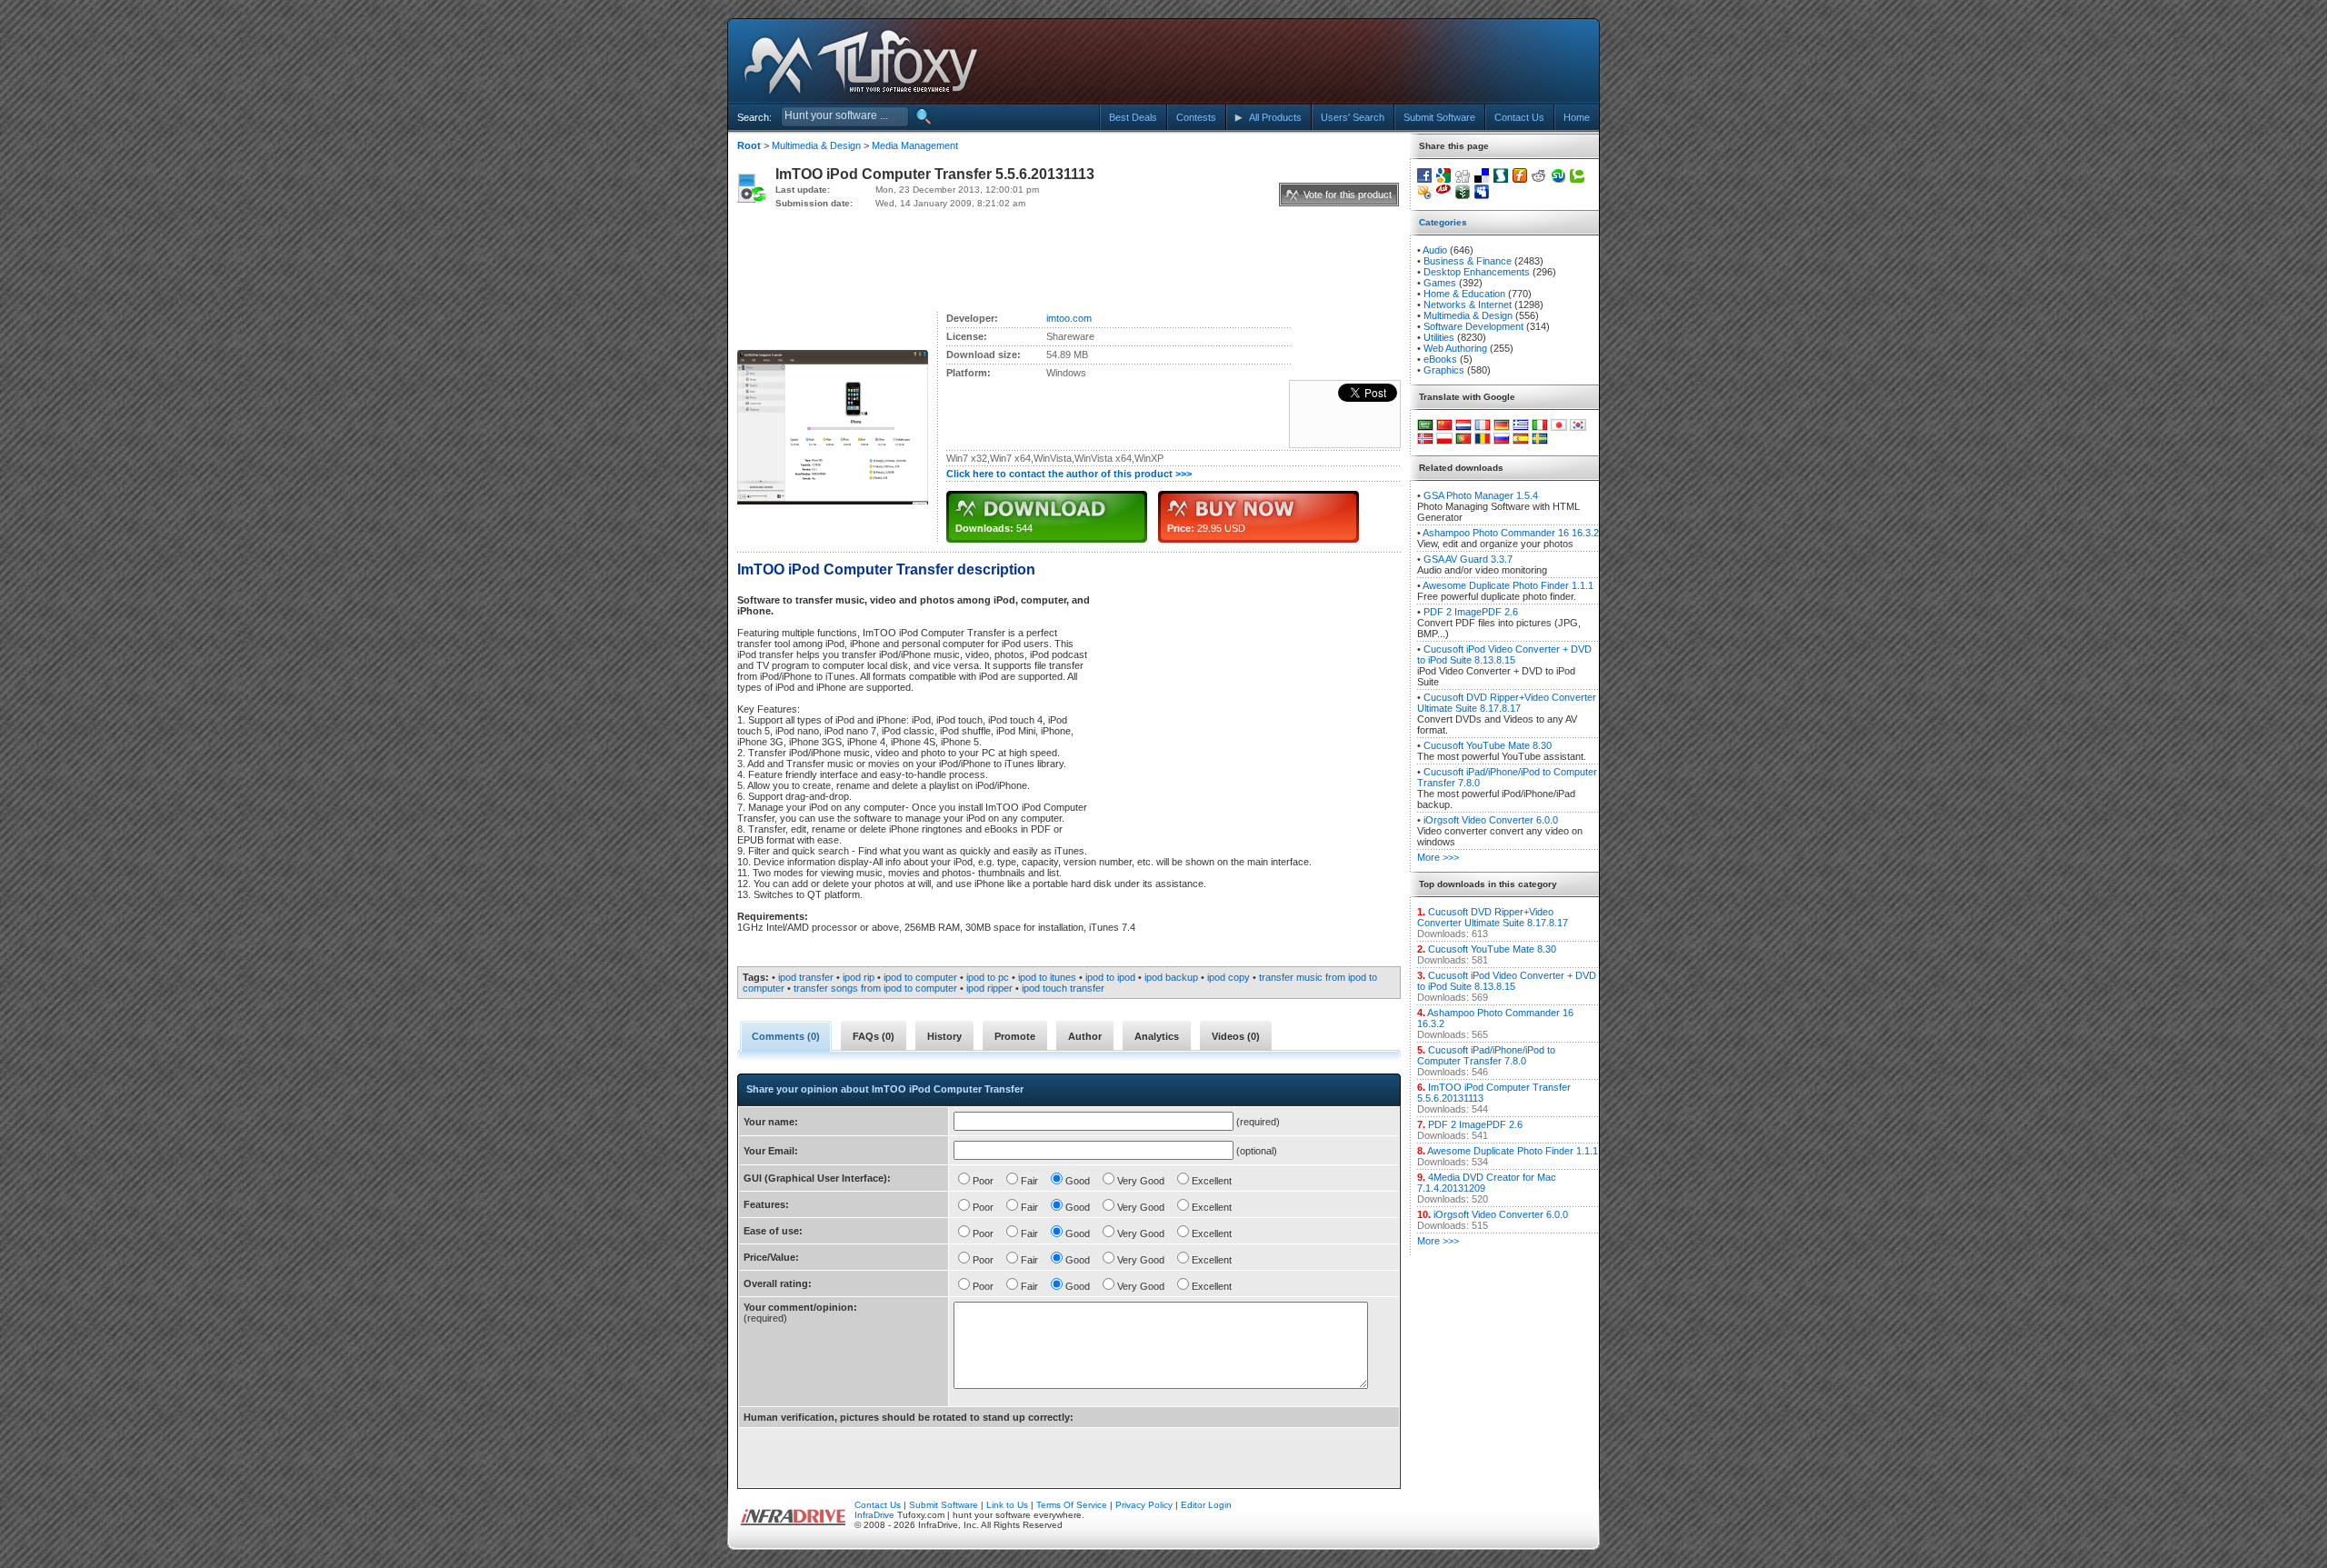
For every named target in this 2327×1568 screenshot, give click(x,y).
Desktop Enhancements (1477, 272)
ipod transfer (806, 977)
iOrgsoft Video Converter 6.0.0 (1491, 820)
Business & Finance (1468, 261)
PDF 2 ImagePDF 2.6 (1471, 612)
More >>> (1438, 857)
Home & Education (1464, 294)
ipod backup (1171, 977)
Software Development (1473, 326)
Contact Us (878, 1505)
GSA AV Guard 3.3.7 (1468, 559)
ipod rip (859, 977)
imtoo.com (1069, 318)
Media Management (915, 145)
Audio (1435, 250)
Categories (1443, 222)
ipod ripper (989, 988)
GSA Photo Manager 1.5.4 (1481, 495)
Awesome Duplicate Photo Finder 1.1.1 (1508, 585)
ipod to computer (920, 977)
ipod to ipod (1110, 977)
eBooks (1440, 359)
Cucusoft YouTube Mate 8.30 (1488, 745)
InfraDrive (874, 1515)
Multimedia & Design (816, 145)
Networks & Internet (1468, 305)
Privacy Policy (1144, 1505)
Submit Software (944, 1505)
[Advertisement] (1430, 62)
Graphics (1444, 370)
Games (1440, 283)
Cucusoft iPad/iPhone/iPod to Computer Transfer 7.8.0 (1486, 1055)
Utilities (1439, 337)
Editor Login (1206, 1505)
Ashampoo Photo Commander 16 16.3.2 (1511, 533)
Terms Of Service (1072, 1505)
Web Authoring (1455, 348)
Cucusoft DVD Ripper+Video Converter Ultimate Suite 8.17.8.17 (1507, 703)
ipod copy (1228, 977)
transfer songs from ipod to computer (875, 988)
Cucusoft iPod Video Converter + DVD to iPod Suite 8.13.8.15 (1504, 654)
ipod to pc (988, 977)
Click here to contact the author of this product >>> (1069, 474)
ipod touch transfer (1063, 988)
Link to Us (1007, 1505)
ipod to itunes (1047, 977)
